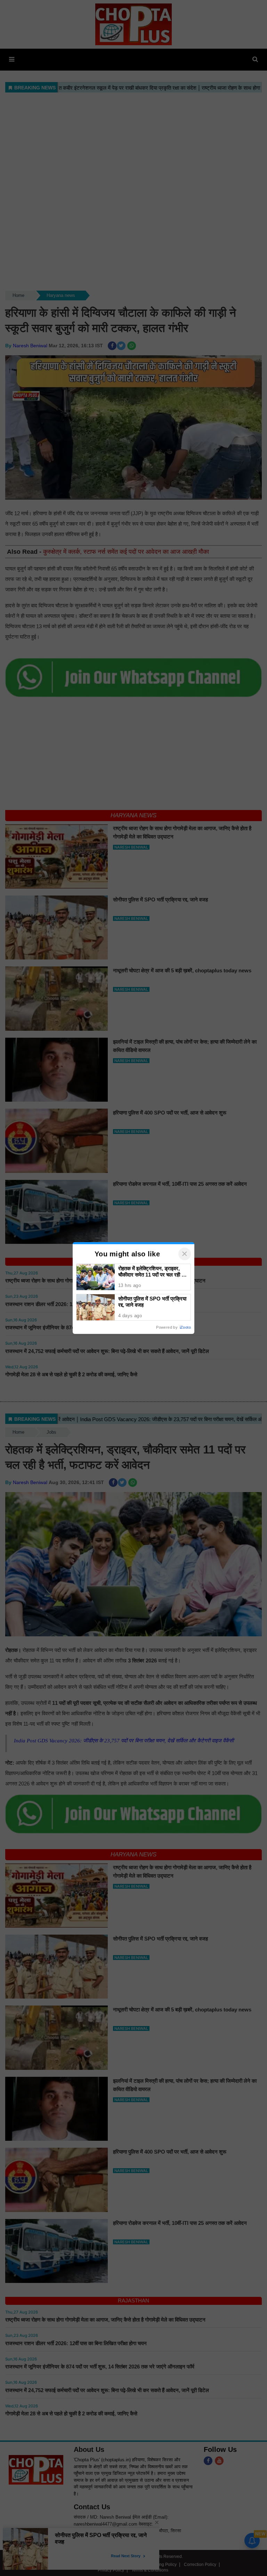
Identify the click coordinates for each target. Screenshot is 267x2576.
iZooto (185, 1327)
